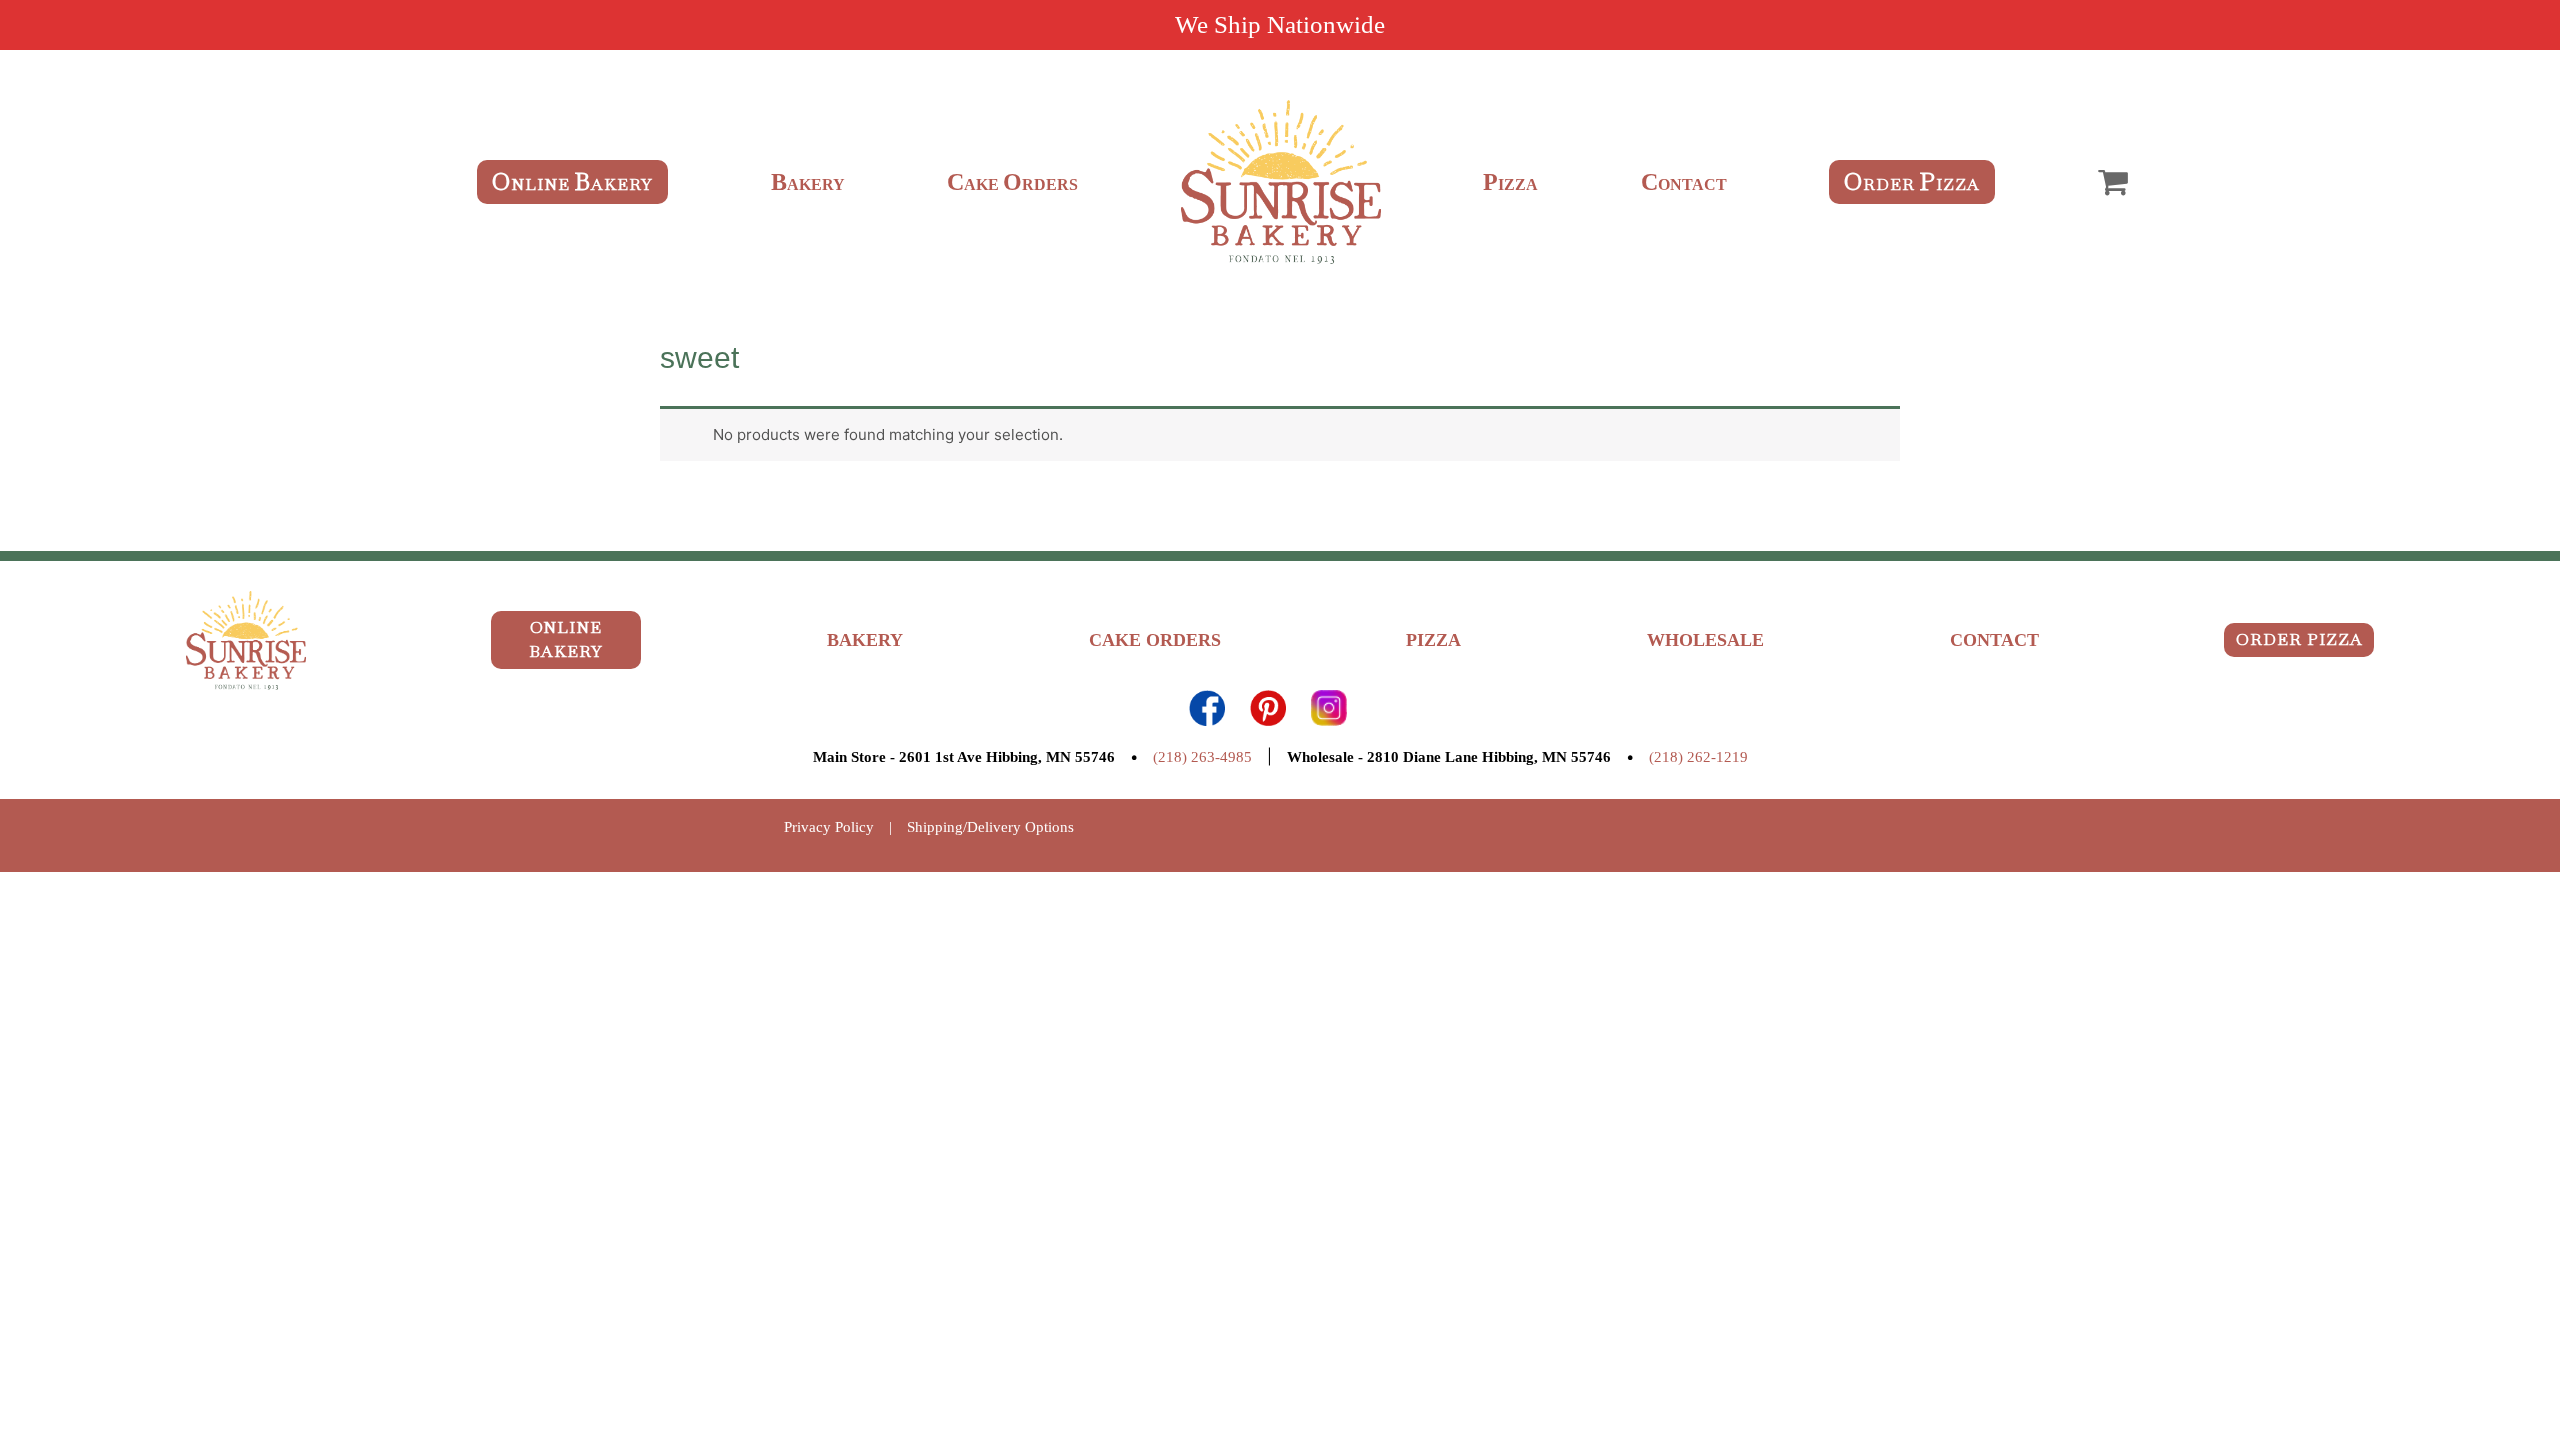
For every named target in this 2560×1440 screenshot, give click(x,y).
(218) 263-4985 (1202, 757)
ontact (1684, 184)
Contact (1994, 640)
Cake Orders (1155, 640)
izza (1510, 184)
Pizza (1433, 640)
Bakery (865, 640)
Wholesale (1705, 640)
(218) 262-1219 (1698, 757)
